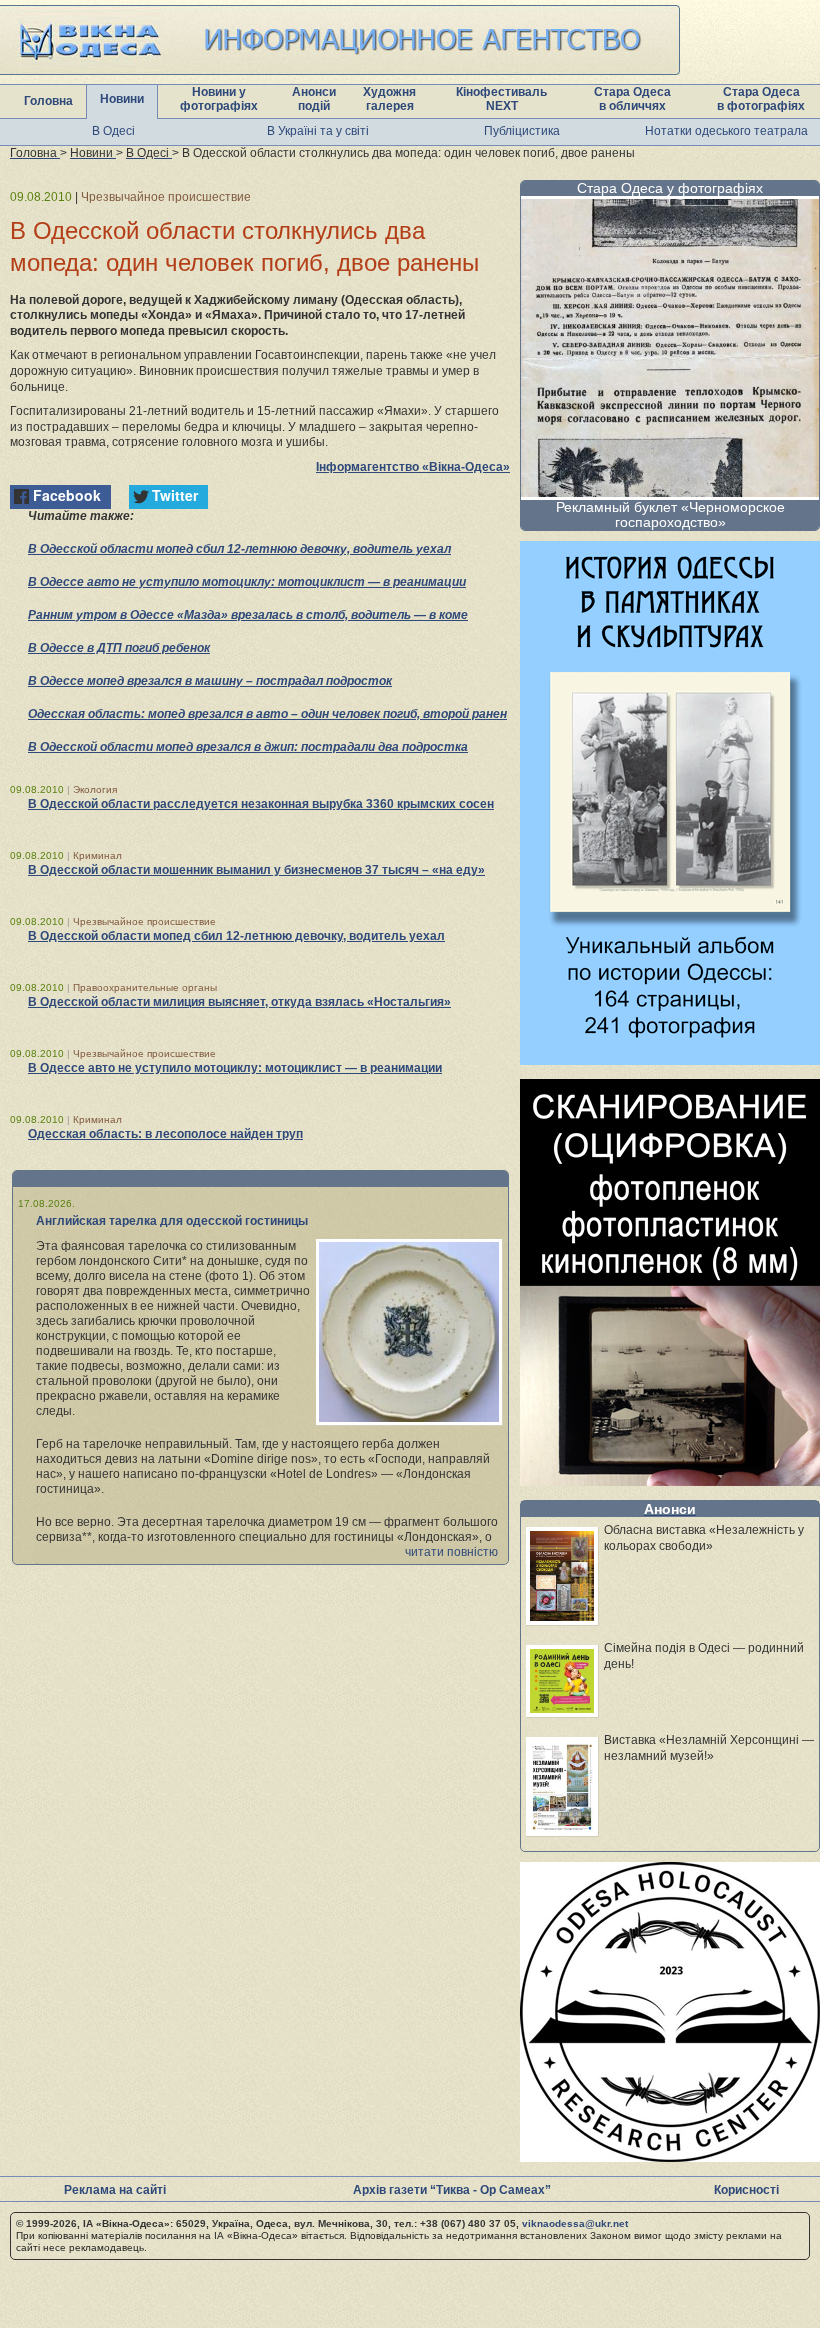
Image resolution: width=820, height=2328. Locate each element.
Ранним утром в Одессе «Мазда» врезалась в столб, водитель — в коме (248, 615)
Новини (122, 99)
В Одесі (113, 131)
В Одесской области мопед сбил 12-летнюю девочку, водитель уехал (239, 549)
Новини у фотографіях (219, 99)
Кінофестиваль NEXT (501, 99)
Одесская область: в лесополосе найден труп (165, 1134)
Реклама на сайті (115, 2190)
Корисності (746, 2190)
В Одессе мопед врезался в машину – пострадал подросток (210, 681)
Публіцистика (522, 131)
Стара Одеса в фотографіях (761, 99)
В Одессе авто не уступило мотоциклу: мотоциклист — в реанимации (247, 582)
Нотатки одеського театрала (726, 131)
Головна (48, 101)
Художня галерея (389, 99)
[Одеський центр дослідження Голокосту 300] (670, 2156)
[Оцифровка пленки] (670, 1480)
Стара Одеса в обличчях (632, 99)
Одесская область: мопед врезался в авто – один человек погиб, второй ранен (267, 714)
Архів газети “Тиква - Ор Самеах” (452, 2190)
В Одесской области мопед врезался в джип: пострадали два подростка (248, 747)
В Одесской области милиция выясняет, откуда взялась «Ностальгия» (239, 1002)
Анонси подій (314, 99)
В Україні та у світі (318, 131)
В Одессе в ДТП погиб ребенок (119, 648)
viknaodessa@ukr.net (575, 2223)
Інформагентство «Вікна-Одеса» (413, 467)
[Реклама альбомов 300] (670, 1059)
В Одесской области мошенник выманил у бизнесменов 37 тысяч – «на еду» (256, 870)
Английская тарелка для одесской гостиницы (172, 1221)
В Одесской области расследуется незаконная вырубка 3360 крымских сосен (261, 804)
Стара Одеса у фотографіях (670, 188)
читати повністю (451, 1552)
